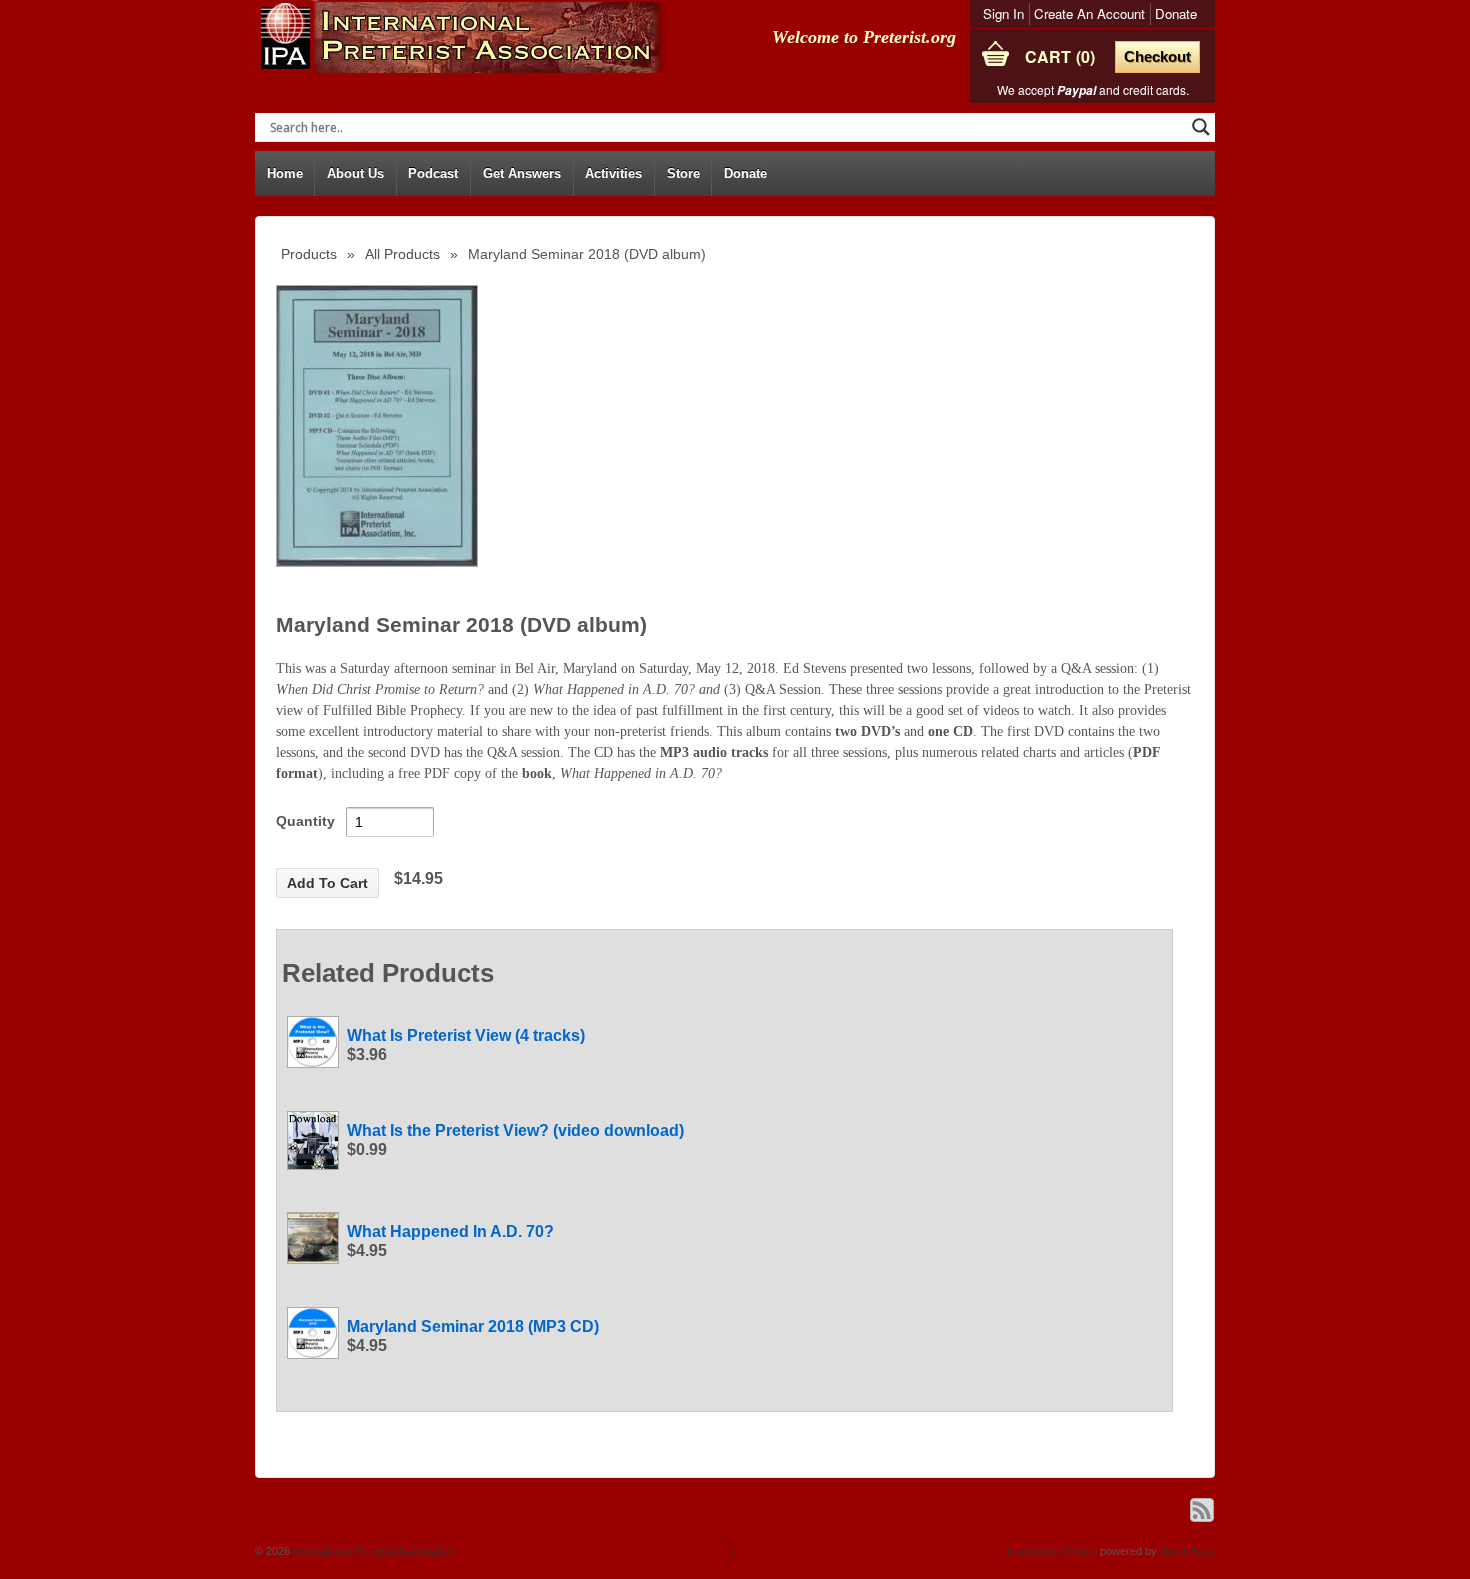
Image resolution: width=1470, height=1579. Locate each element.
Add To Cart (327, 883)
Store (683, 173)
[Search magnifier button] (1201, 127)
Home (285, 173)
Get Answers (522, 173)
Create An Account (1089, 13)
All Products (402, 254)
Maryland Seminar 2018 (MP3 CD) (473, 1326)
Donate (1176, 13)
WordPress (1187, 1551)
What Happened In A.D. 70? (450, 1231)
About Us (355, 173)
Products (309, 254)
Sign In (1003, 13)
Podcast (433, 173)
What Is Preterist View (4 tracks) (466, 1035)
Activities (613, 173)
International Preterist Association (372, 1551)
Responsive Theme (1049, 1551)
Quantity (305, 821)
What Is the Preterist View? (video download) (515, 1130)
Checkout (1157, 56)
